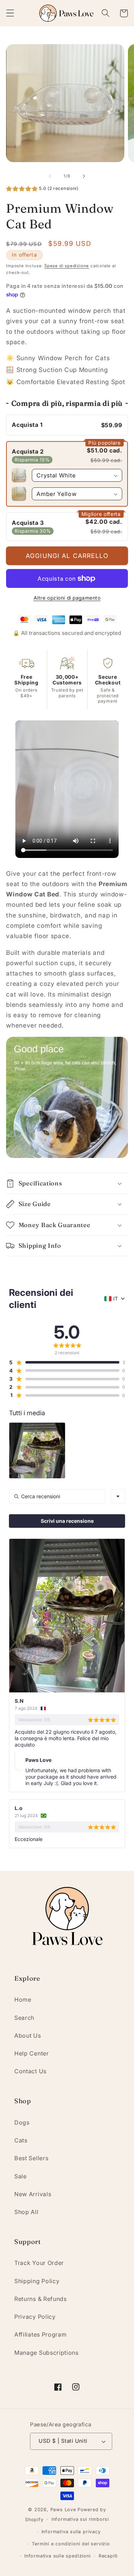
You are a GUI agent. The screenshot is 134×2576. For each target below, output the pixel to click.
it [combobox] (116, 1299)
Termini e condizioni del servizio (71, 2544)
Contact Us (30, 2071)
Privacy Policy (35, 2317)
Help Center (32, 2053)
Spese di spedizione (67, 266)
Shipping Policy (37, 2281)
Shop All (26, 2212)
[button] (10, 13)
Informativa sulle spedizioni (58, 2556)
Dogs (22, 2122)
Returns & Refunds (41, 2299)
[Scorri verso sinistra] (50, 176)
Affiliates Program (40, 2334)
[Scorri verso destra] (84, 176)
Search (24, 2018)
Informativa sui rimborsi (80, 2519)
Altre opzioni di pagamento (67, 598)
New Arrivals (33, 2194)
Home (23, 2000)
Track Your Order (39, 2263)
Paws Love (63, 2510)
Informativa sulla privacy (71, 2532)
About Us (28, 2036)
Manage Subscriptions (46, 2353)
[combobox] (118, 1496)
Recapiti (108, 2556)
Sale (21, 2176)
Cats (21, 2140)
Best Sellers (31, 2158)
